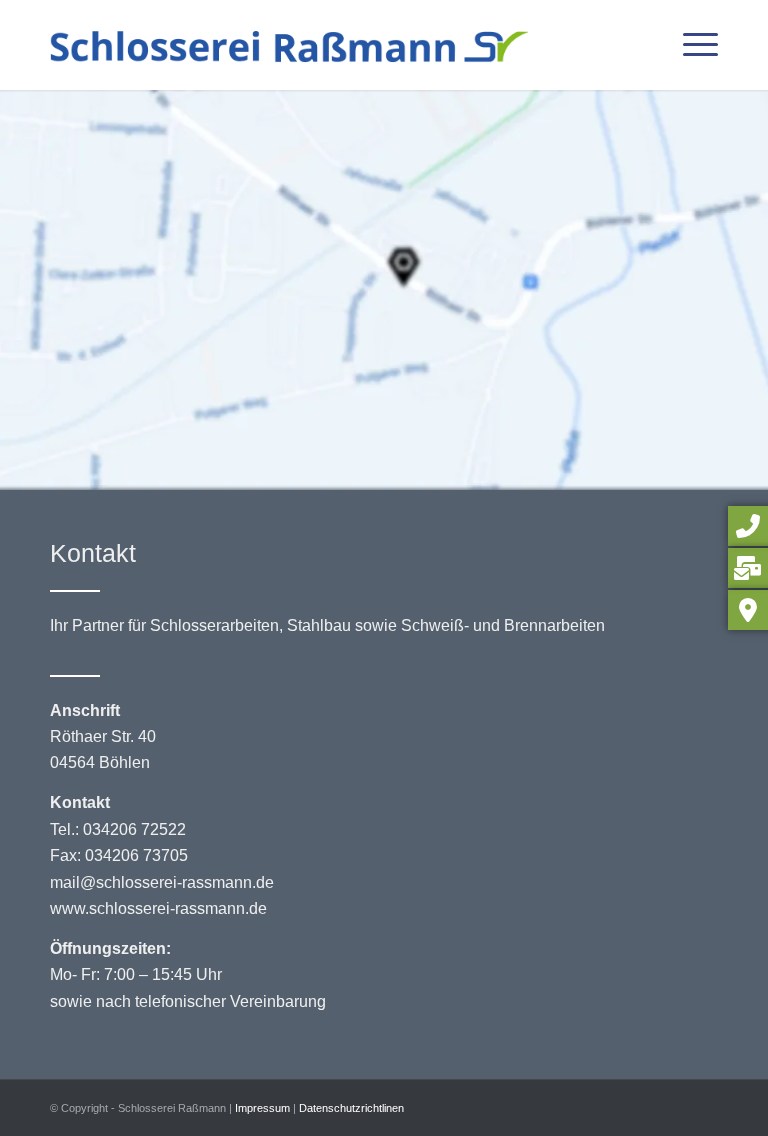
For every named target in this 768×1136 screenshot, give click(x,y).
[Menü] (690, 45)
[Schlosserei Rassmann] (289, 45)
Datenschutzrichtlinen (351, 1108)
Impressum (262, 1108)
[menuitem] (690, 45)
